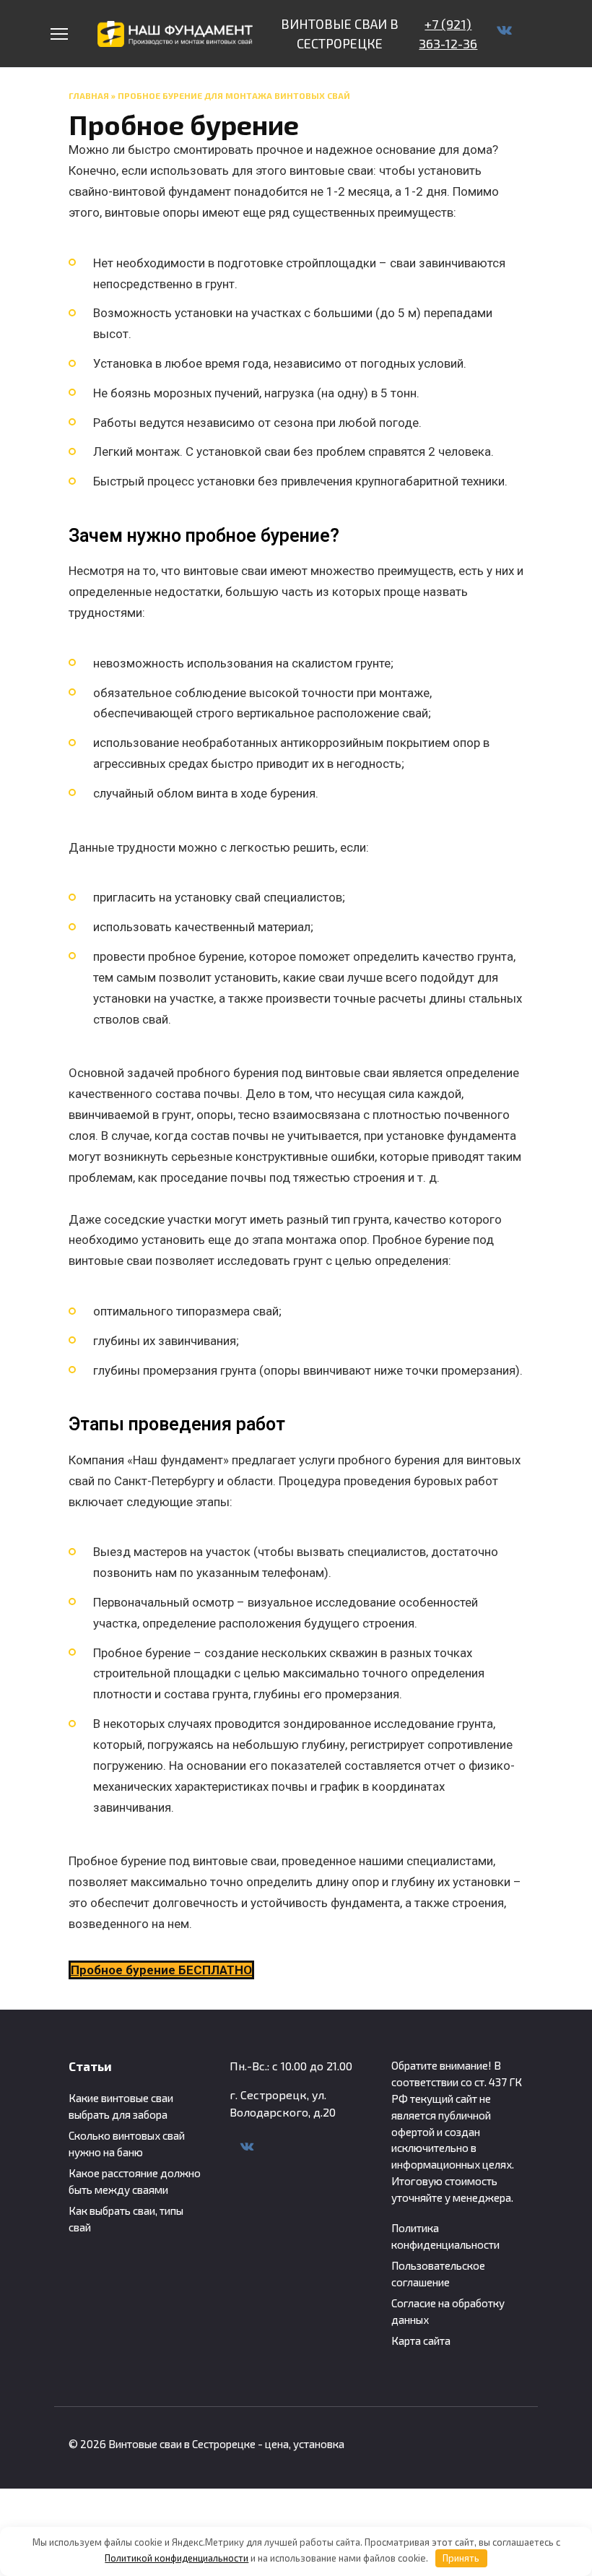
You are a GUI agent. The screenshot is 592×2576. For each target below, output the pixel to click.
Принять (461, 2558)
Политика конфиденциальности (445, 2236)
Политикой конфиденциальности (177, 2558)
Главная (89, 95)
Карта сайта (421, 2341)
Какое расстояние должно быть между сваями (135, 2181)
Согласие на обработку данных (448, 2311)
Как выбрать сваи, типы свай (126, 2219)
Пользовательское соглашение (438, 2274)
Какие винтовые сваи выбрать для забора (121, 2106)
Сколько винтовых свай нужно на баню (127, 2144)
